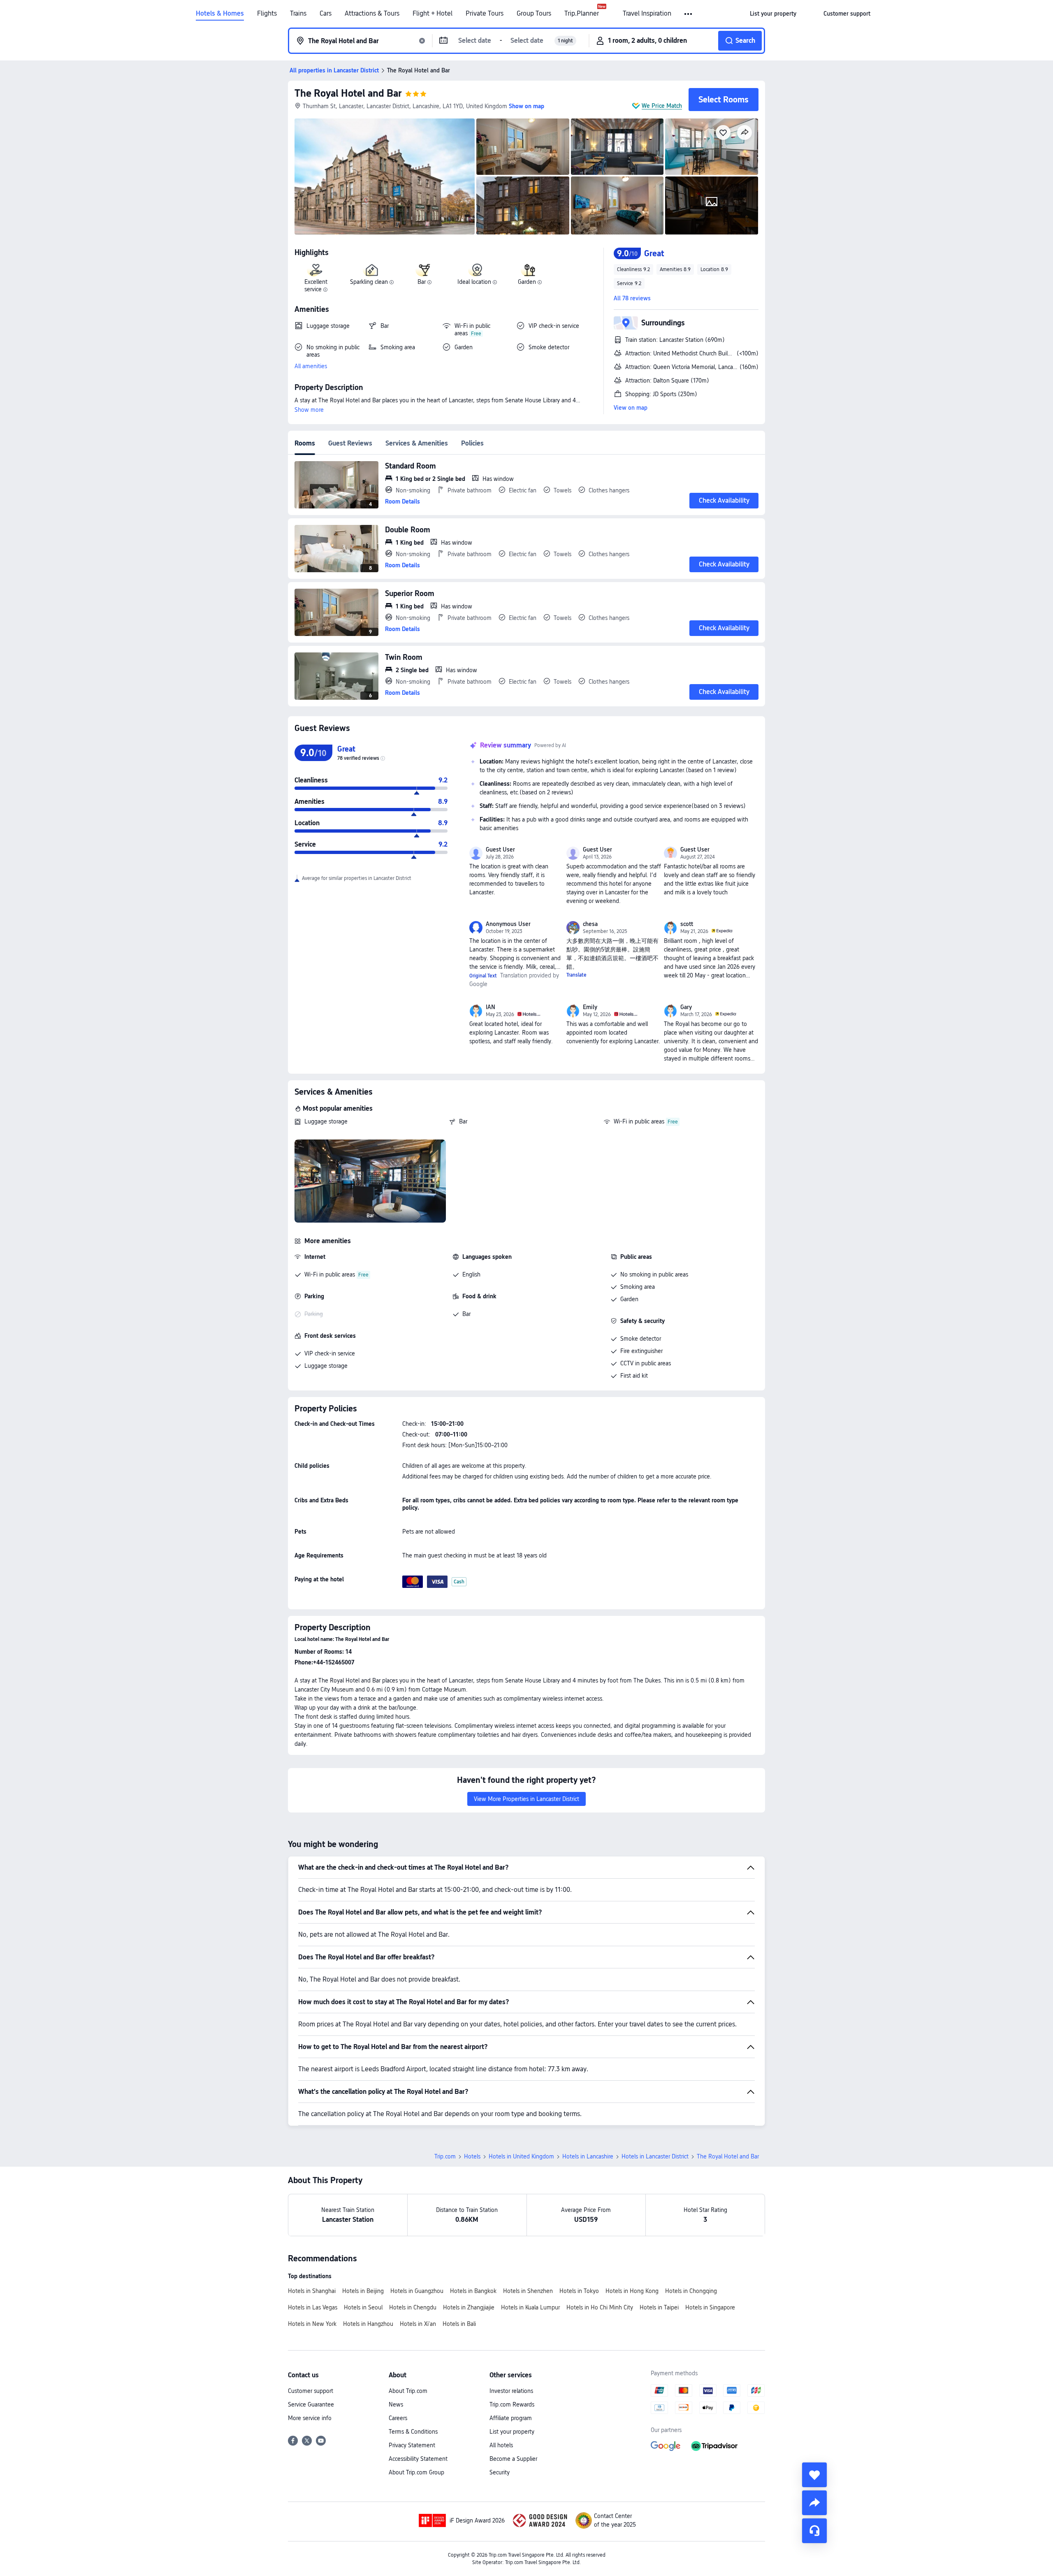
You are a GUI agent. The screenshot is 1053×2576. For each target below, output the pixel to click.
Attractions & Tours (372, 14)
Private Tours (485, 14)
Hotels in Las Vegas (313, 2307)
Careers (398, 2418)
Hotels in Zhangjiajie (469, 2307)
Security (500, 2472)
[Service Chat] (814, 2531)
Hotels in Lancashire (588, 2156)
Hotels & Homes (220, 14)
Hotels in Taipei (659, 2307)
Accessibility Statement (418, 2459)
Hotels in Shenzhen (528, 2291)
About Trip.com (408, 2391)
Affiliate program (511, 2418)
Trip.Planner (582, 14)
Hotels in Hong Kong (632, 2291)
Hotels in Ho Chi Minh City (600, 2307)
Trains (298, 14)
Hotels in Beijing (363, 2291)
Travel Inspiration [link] (647, 14)
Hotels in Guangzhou (417, 2291)
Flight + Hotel (433, 14)
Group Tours (534, 14)
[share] (814, 2503)
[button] (689, 14)
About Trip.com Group (416, 2472)
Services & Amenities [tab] (417, 443)
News (396, 2404)
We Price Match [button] (662, 106)
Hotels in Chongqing (691, 2291)
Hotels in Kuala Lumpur (530, 2307)
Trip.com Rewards (512, 2404)
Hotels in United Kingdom (521, 2156)
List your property (512, 2432)
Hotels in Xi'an (418, 2324)
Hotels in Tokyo (579, 2291)
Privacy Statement (412, 2445)
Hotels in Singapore (710, 2307)
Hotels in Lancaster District (655, 2156)
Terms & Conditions (413, 2432)
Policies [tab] (472, 443)
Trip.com (445, 2156)
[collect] (814, 2475)
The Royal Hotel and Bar (348, 93)
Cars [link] (326, 14)
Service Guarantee (311, 2404)
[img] (385, 176)
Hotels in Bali (459, 2324)
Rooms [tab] (305, 443)
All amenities (311, 366)
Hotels (472, 2156)
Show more (309, 410)
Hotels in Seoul (363, 2307)
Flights (267, 14)
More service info (310, 2418)
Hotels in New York (312, 2324)
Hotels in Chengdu (413, 2307)
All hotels (501, 2445)
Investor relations (511, 2391)
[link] (773, 14)
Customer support (311, 2391)
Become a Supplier (513, 2459)
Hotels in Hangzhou (368, 2324)
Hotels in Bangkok (473, 2291)
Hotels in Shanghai (312, 2291)
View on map (631, 408)
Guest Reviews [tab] (350, 443)
